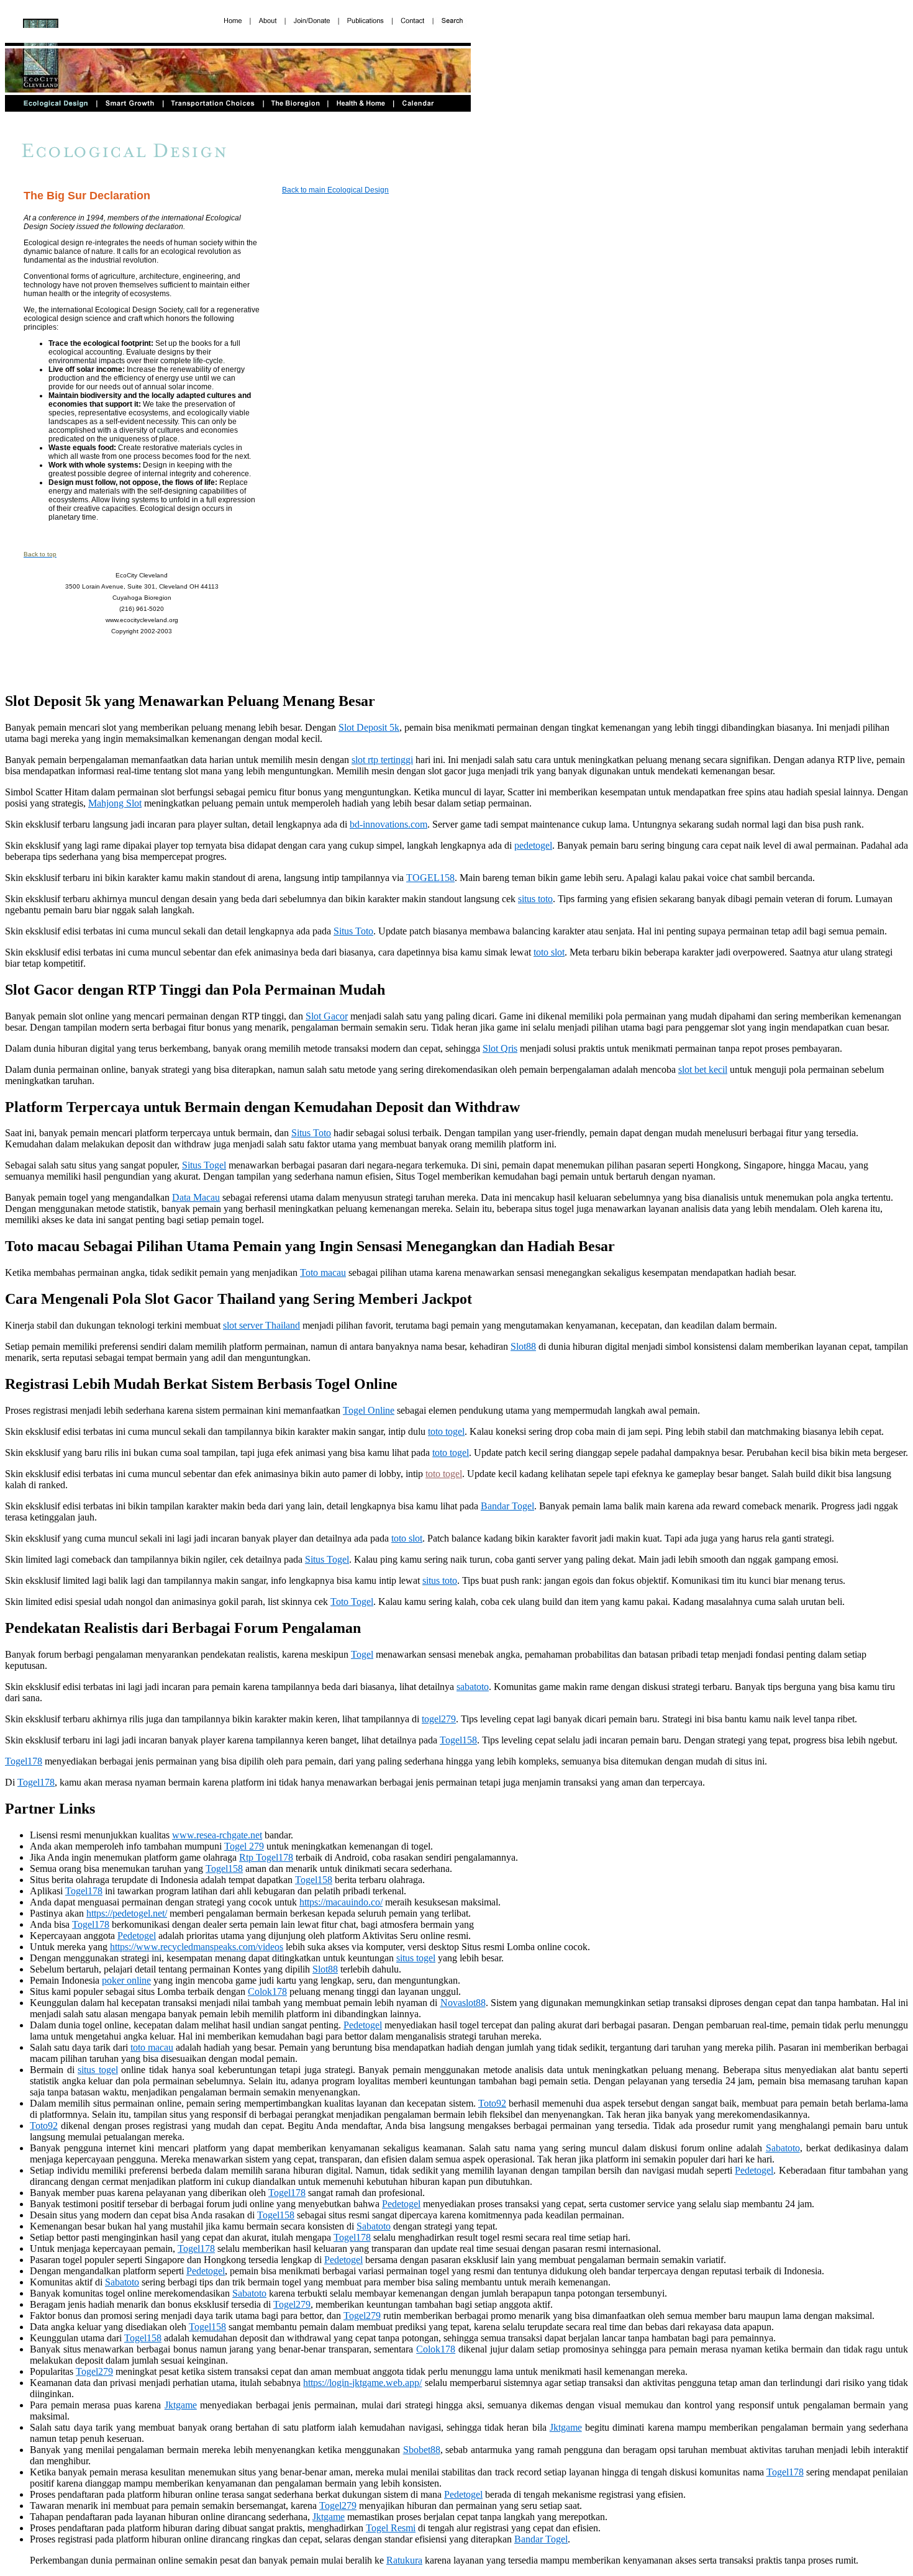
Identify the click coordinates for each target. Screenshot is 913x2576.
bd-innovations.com (388, 824)
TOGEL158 (430, 878)
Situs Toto (353, 931)
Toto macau (323, 1272)
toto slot (549, 952)
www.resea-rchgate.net (217, 1835)
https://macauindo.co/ (341, 1902)
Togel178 (24, 1761)
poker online (126, 1980)
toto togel (446, 1431)
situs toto (535, 899)
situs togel (416, 1958)
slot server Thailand (261, 1325)
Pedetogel (137, 1936)
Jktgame (181, 2405)
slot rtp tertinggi (382, 760)
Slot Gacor (327, 1016)
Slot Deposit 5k (369, 727)
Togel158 (458, 1740)
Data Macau (196, 1197)
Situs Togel (204, 1165)
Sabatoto (783, 2148)
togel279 (439, 1719)
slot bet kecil (703, 1069)
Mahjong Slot (115, 803)
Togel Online (369, 1410)
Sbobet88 (422, 2450)
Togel (362, 1654)
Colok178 (267, 1991)
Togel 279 (244, 1846)
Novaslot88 (463, 2003)
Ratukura (404, 2560)
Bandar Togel (507, 1506)
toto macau (152, 2047)
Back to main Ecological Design (335, 190)
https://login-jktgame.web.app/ (362, 2383)
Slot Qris (500, 1048)
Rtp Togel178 (266, 1857)
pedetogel (533, 845)
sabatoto (473, 1687)
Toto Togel (352, 1602)
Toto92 (492, 2103)
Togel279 (292, 2304)
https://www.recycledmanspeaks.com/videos (197, 1947)
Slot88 (523, 1346)
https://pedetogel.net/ (127, 1913)
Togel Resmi (391, 2528)
